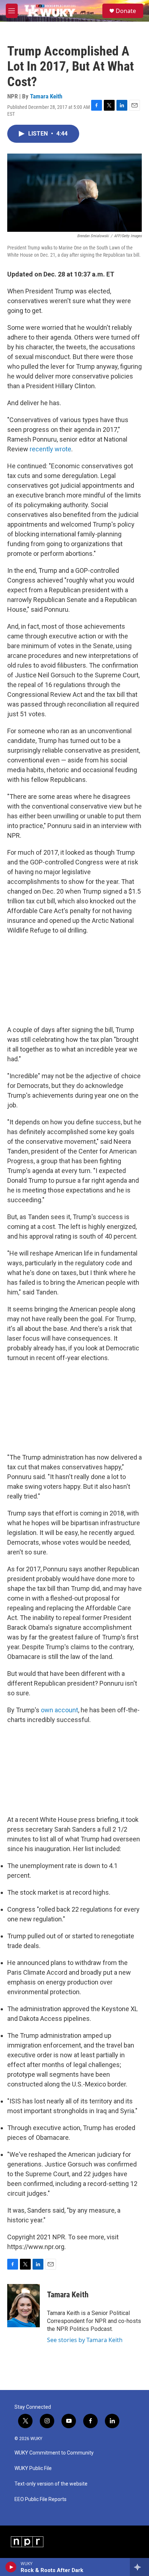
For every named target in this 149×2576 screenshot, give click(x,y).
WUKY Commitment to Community (54, 2453)
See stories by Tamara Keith (85, 2340)
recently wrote (50, 449)
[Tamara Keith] (24, 2306)
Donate (126, 11)
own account (59, 1710)
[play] (11, 2567)
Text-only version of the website (51, 2484)
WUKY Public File (33, 2468)
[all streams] (139, 2567)
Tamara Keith (46, 96)
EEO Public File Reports (41, 2499)
